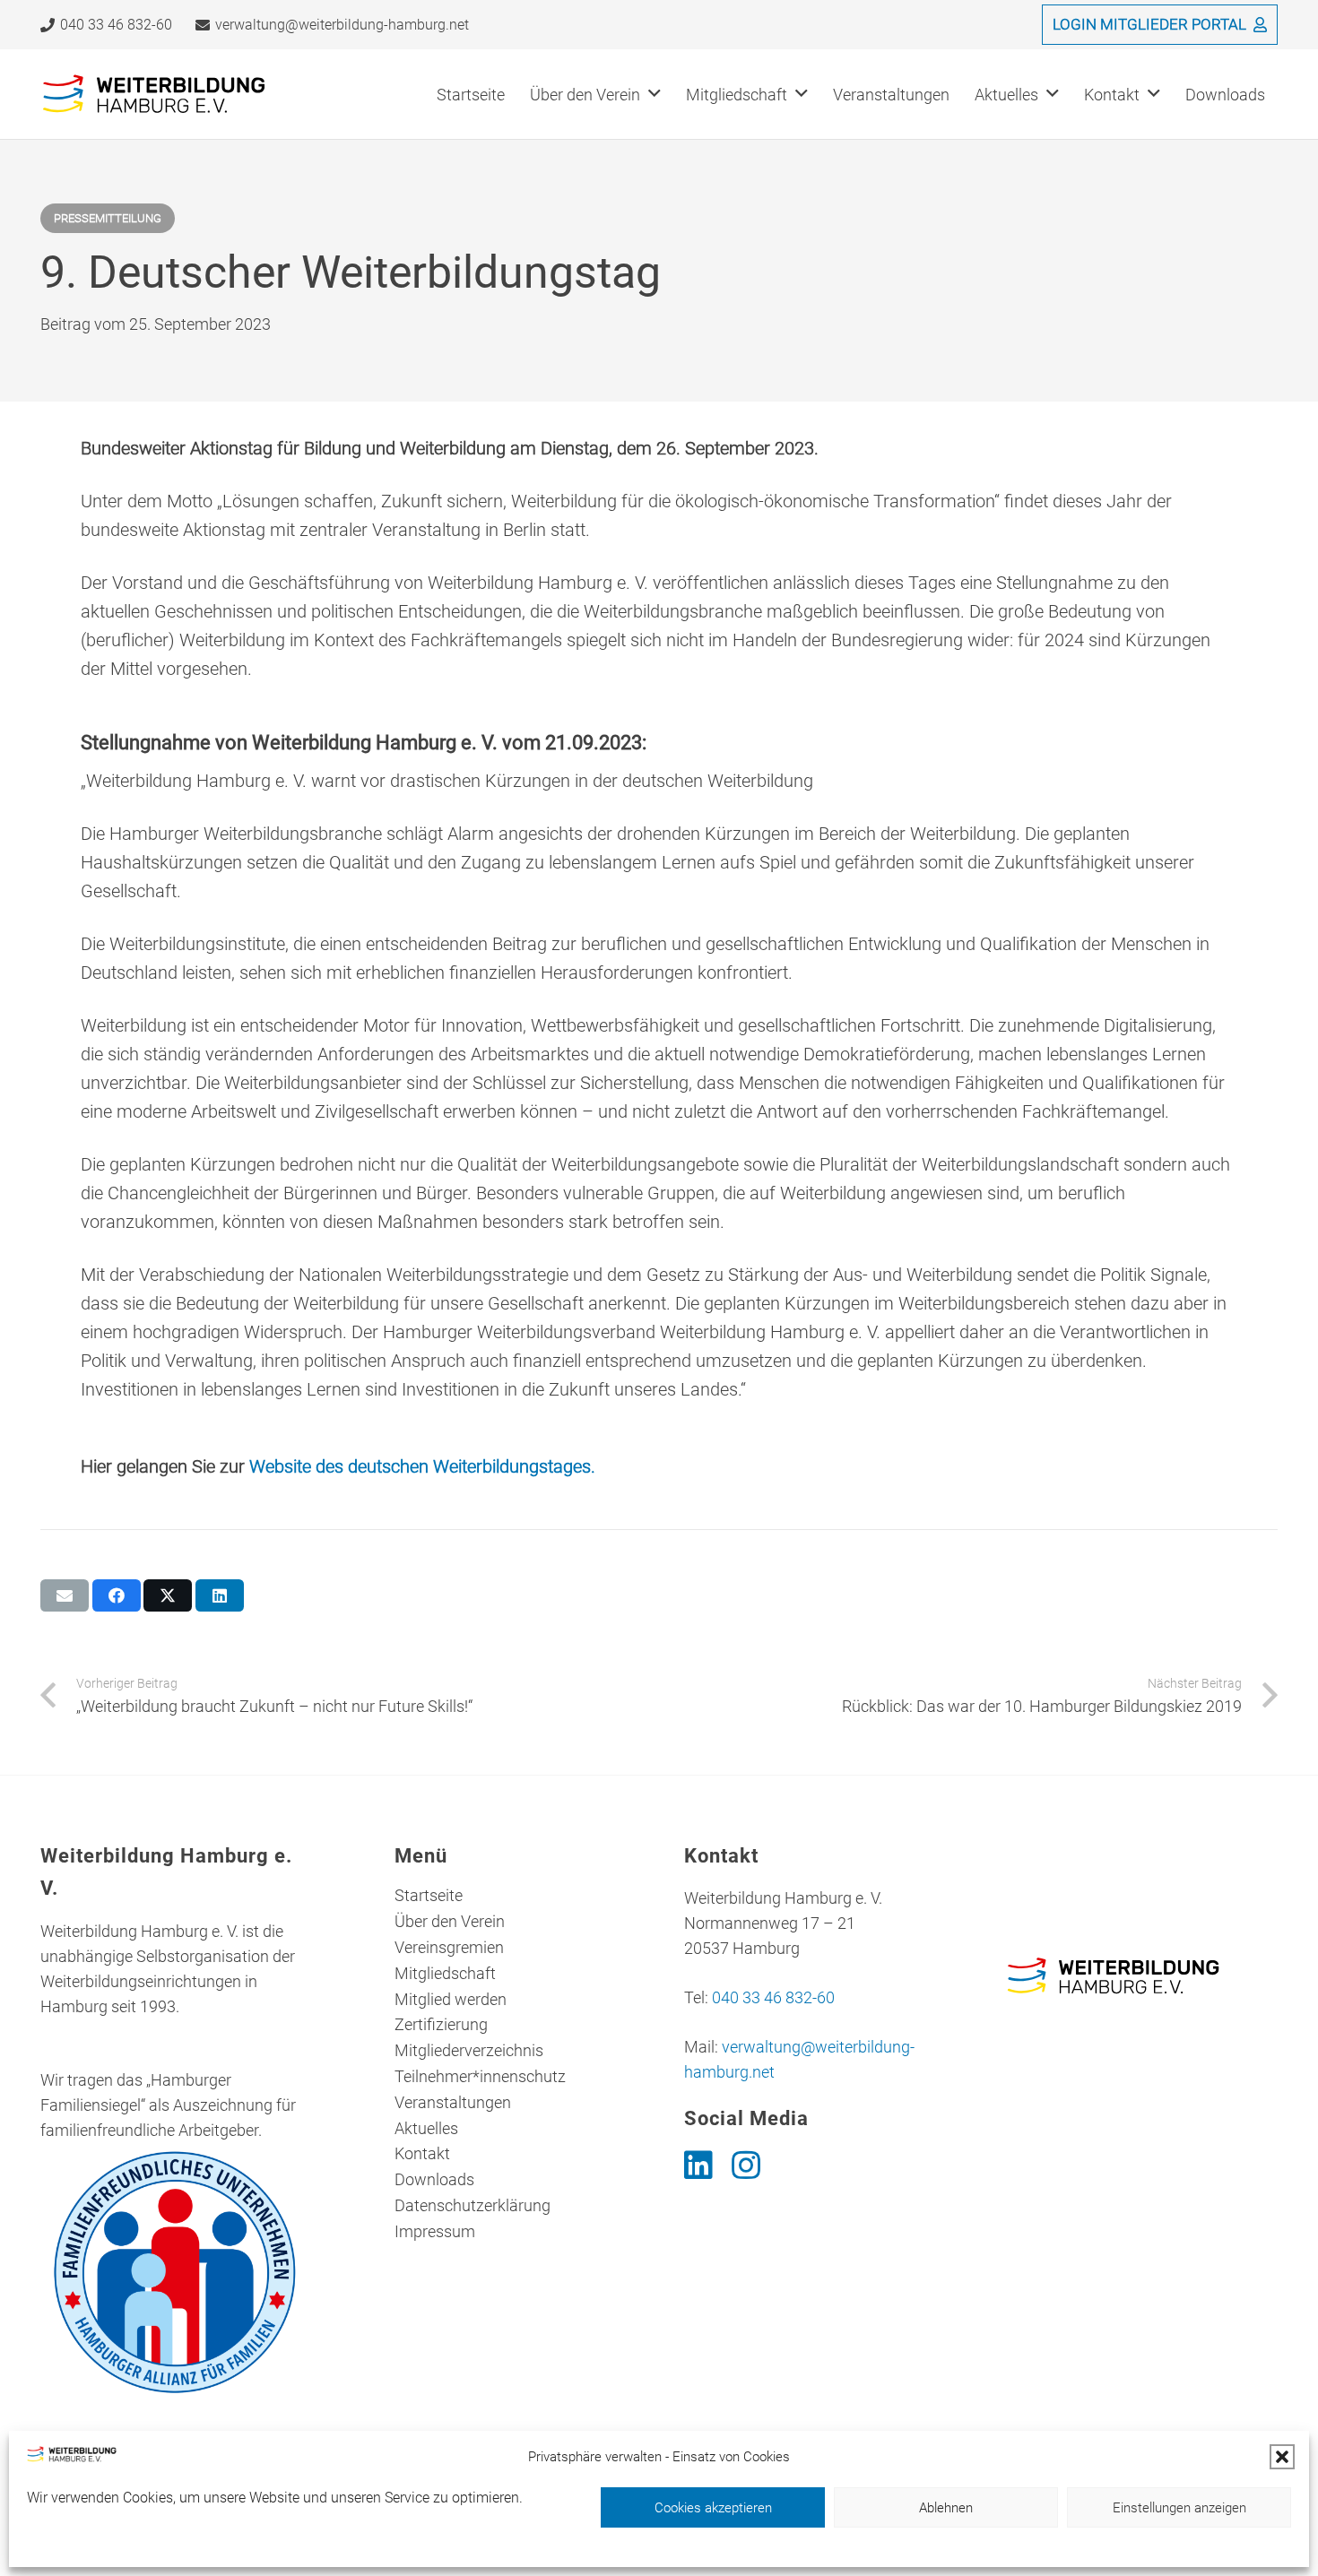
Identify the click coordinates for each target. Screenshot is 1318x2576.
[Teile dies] (117, 1595)
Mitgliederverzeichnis (469, 2050)
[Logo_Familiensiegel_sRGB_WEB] (177, 2272)
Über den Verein (450, 1921)
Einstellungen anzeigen (1179, 2508)
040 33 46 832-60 (773, 1997)
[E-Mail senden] (65, 1595)
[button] (1282, 2457)
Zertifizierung (441, 2024)
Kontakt (422, 2153)
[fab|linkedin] (698, 2165)
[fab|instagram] (746, 2165)
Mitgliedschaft (445, 1973)
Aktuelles (426, 2128)
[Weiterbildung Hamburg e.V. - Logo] (155, 95)
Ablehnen (946, 2508)
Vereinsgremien (449, 1947)
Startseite (429, 1895)
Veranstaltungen (453, 2102)
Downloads (434, 2179)
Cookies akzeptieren (713, 2508)
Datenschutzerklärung (473, 2205)
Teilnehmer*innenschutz (480, 2076)
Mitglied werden (451, 1999)
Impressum (435, 2231)
